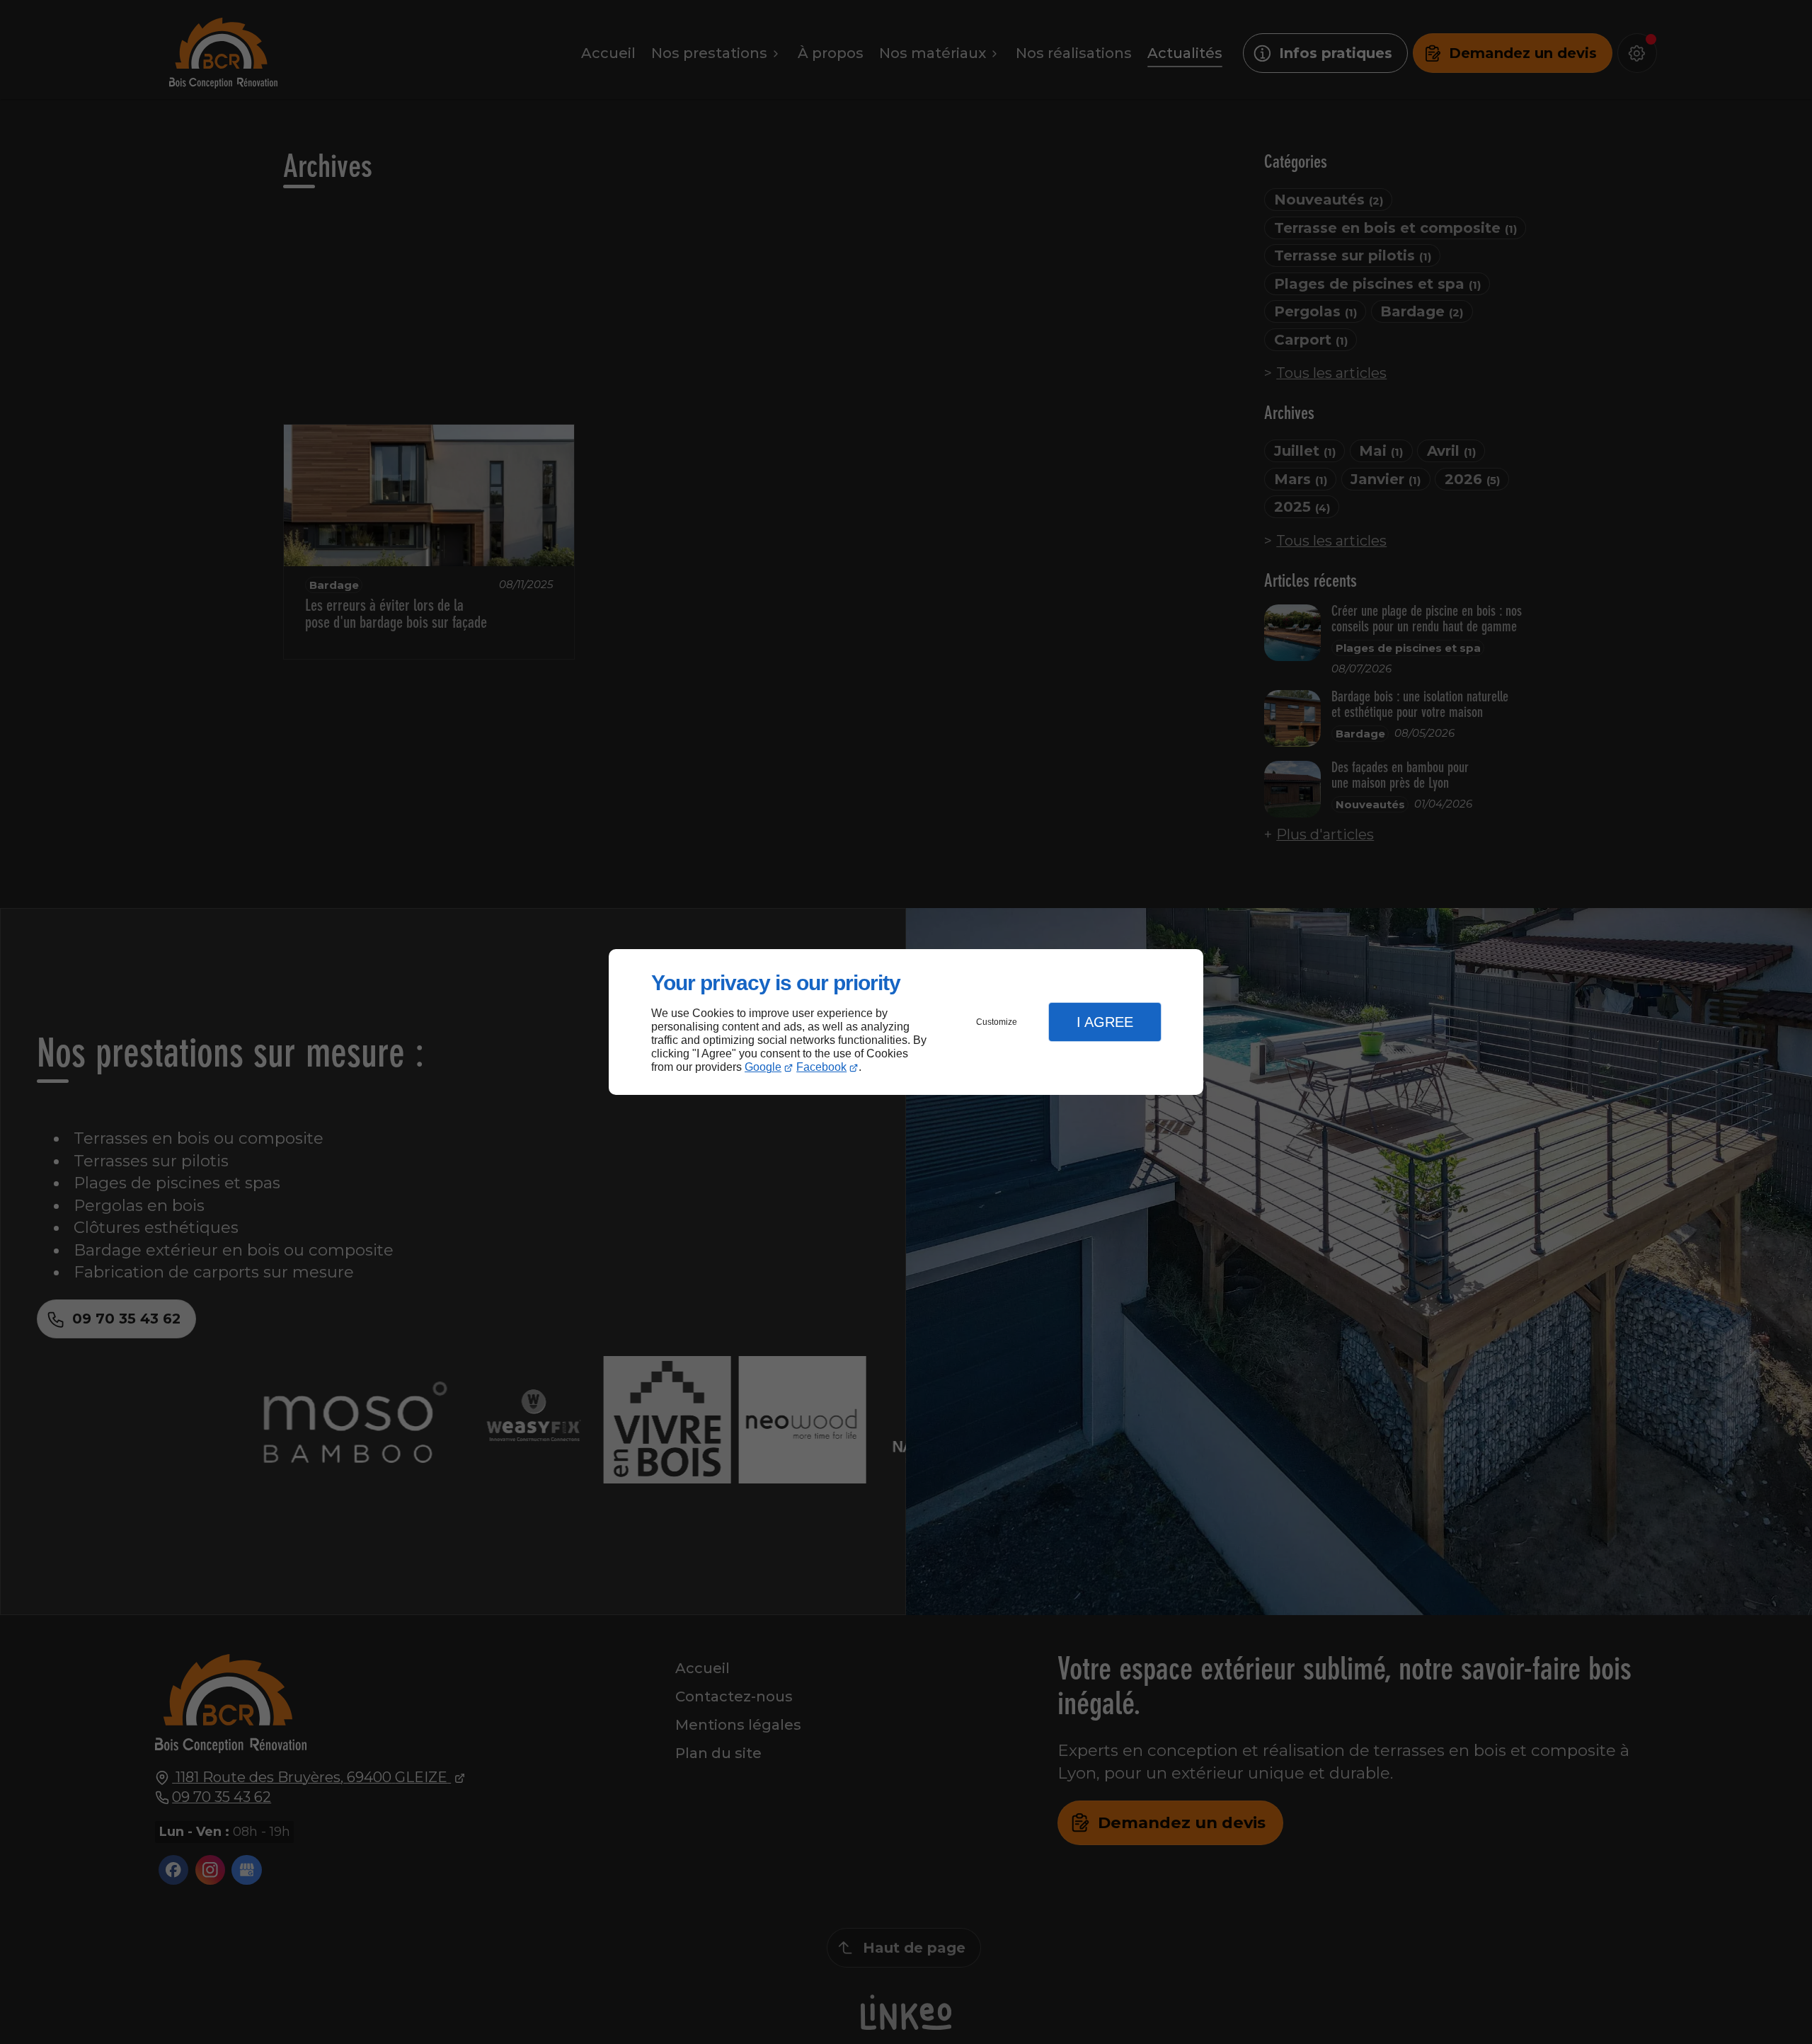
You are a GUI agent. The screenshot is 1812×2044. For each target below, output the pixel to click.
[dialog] (906, 1022)
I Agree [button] (1105, 1022)
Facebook (821, 1067)
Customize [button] (997, 1022)
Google (763, 1067)
